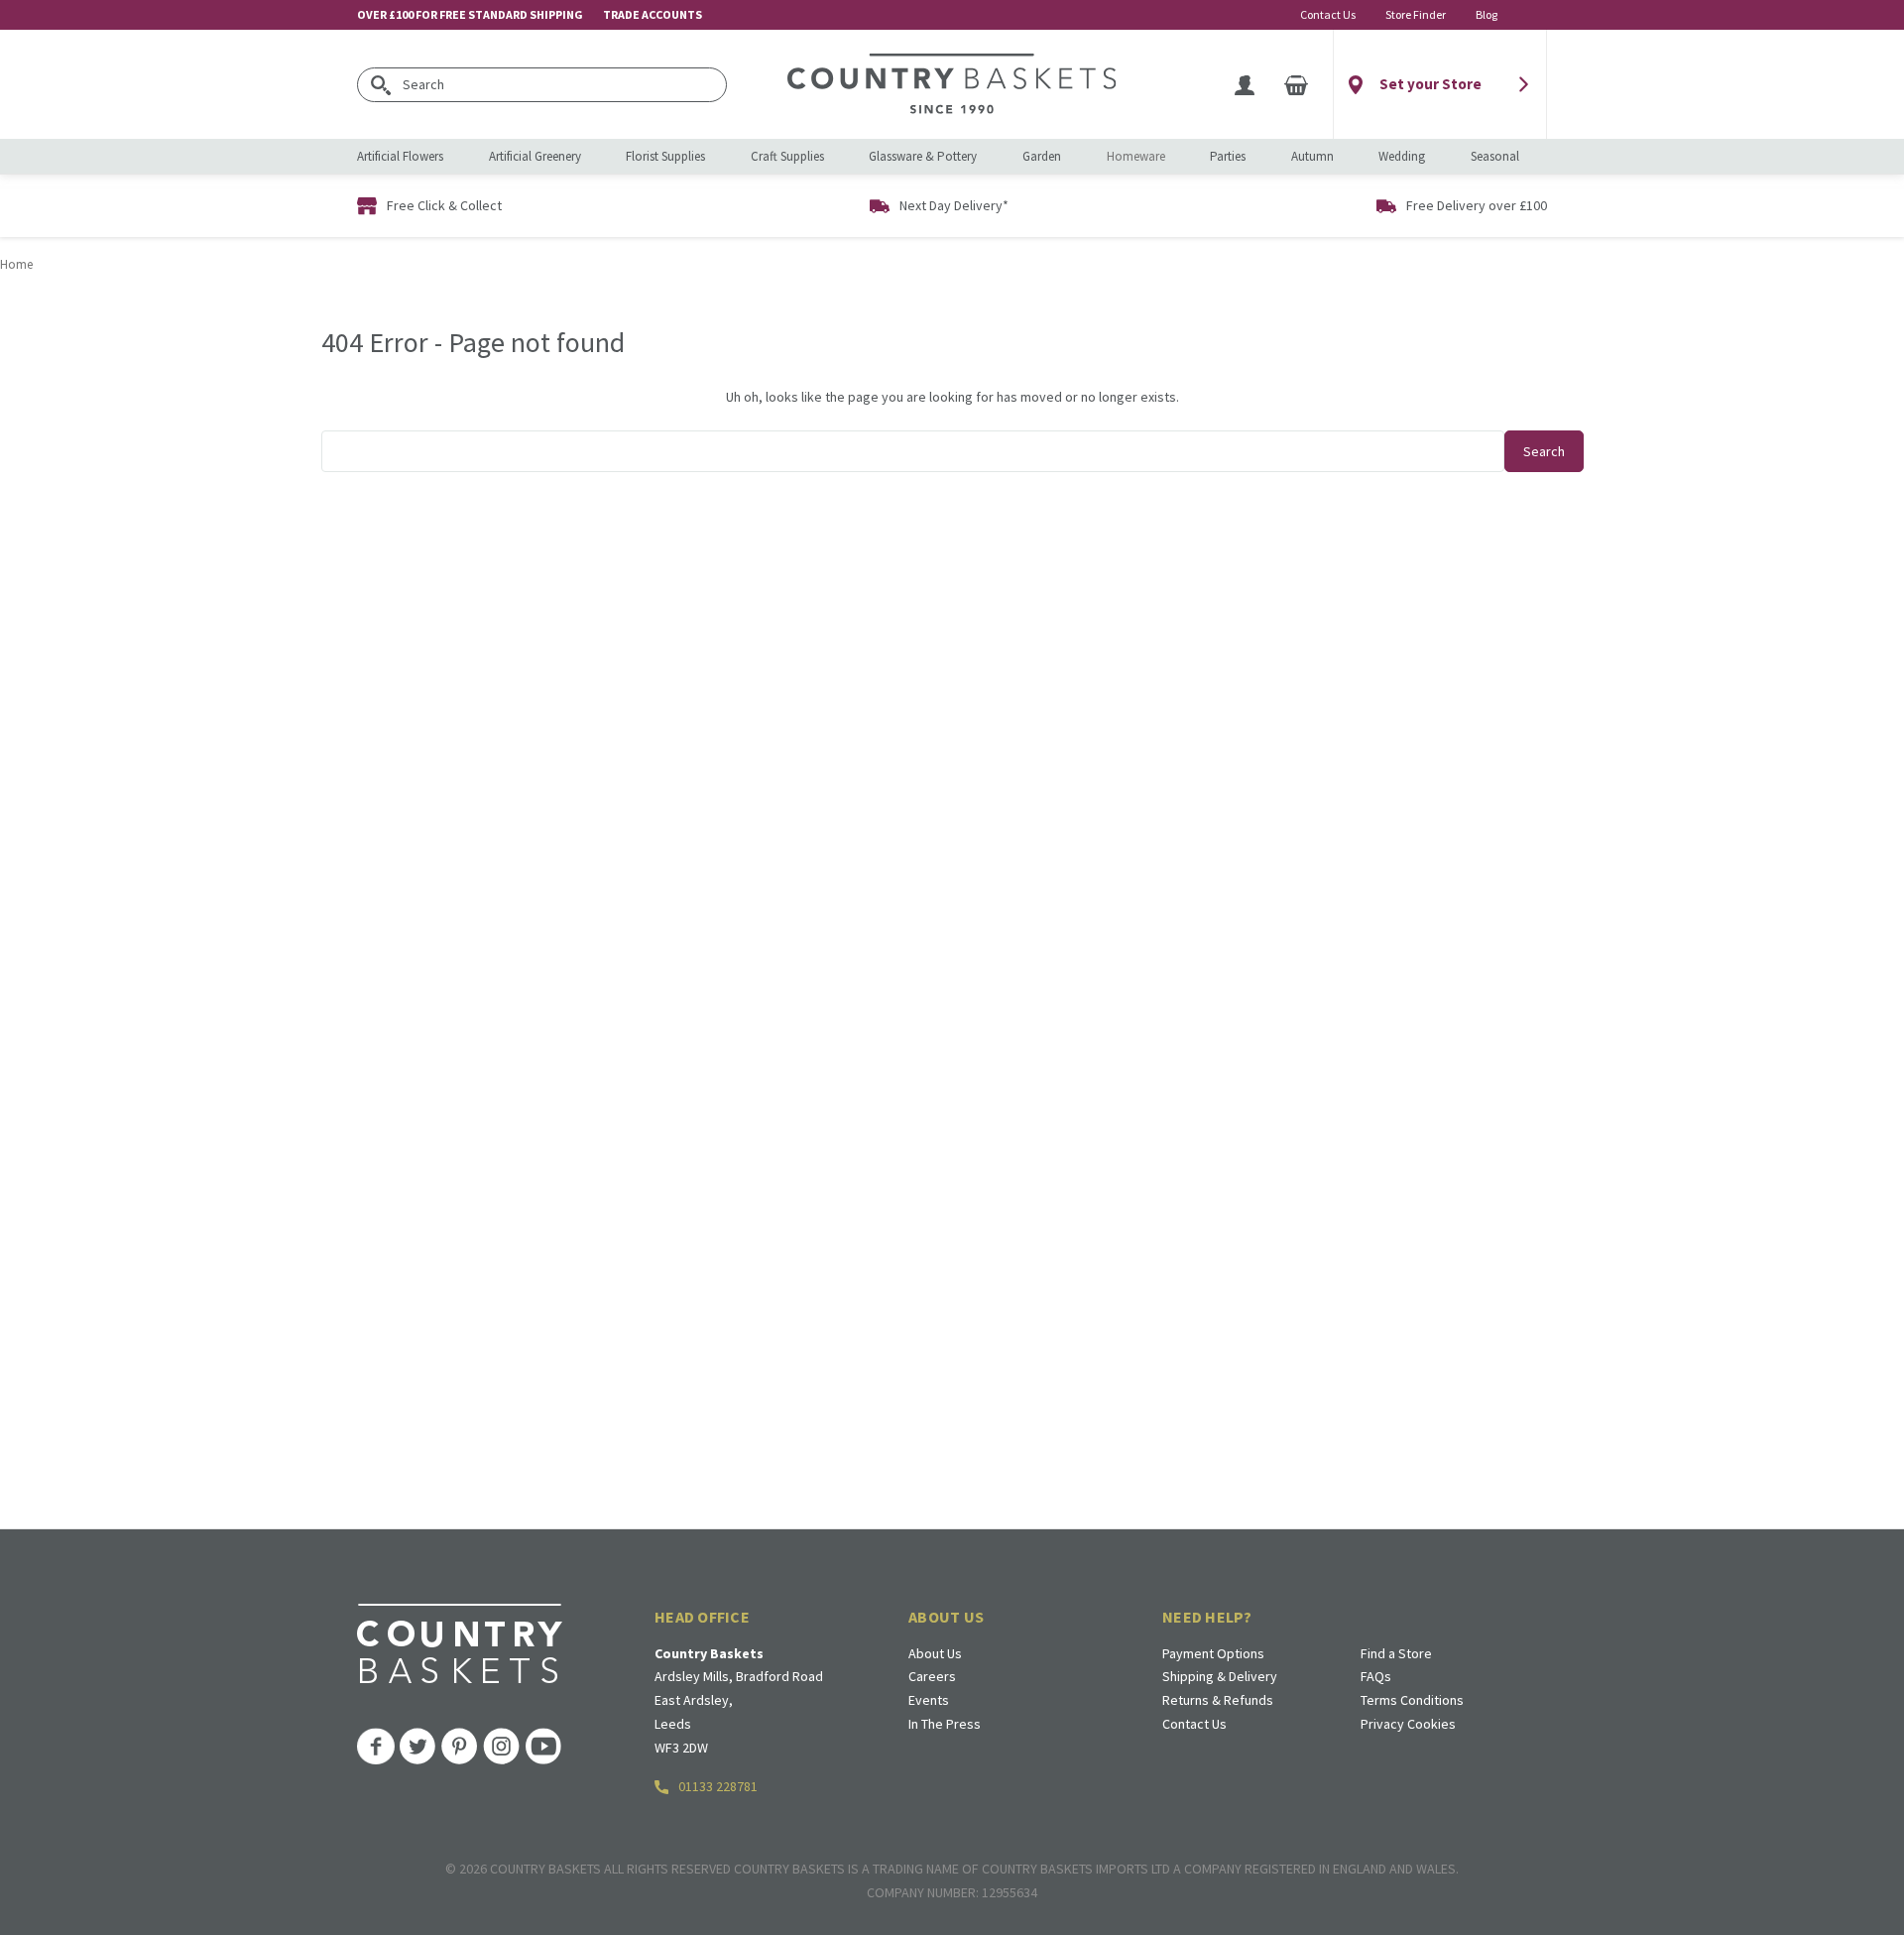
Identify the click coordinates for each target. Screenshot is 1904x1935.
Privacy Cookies (1408, 1724)
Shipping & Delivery (1220, 1676)
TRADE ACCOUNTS (653, 14)
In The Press (945, 1724)
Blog (1487, 14)
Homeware (1136, 156)
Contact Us (1328, 14)
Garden (1042, 156)
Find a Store (1396, 1653)
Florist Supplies (665, 156)
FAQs (1376, 1676)
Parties (1228, 156)
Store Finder (1416, 14)
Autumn (1312, 156)
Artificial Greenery (535, 156)
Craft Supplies (787, 156)
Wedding (1402, 156)
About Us (935, 1653)
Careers (932, 1676)
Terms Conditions (1412, 1700)
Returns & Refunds (1218, 1700)
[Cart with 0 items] (1296, 84)
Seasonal (1495, 156)
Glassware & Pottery (923, 156)
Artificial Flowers (400, 156)
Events (929, 1700)
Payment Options (1213, 1653)
